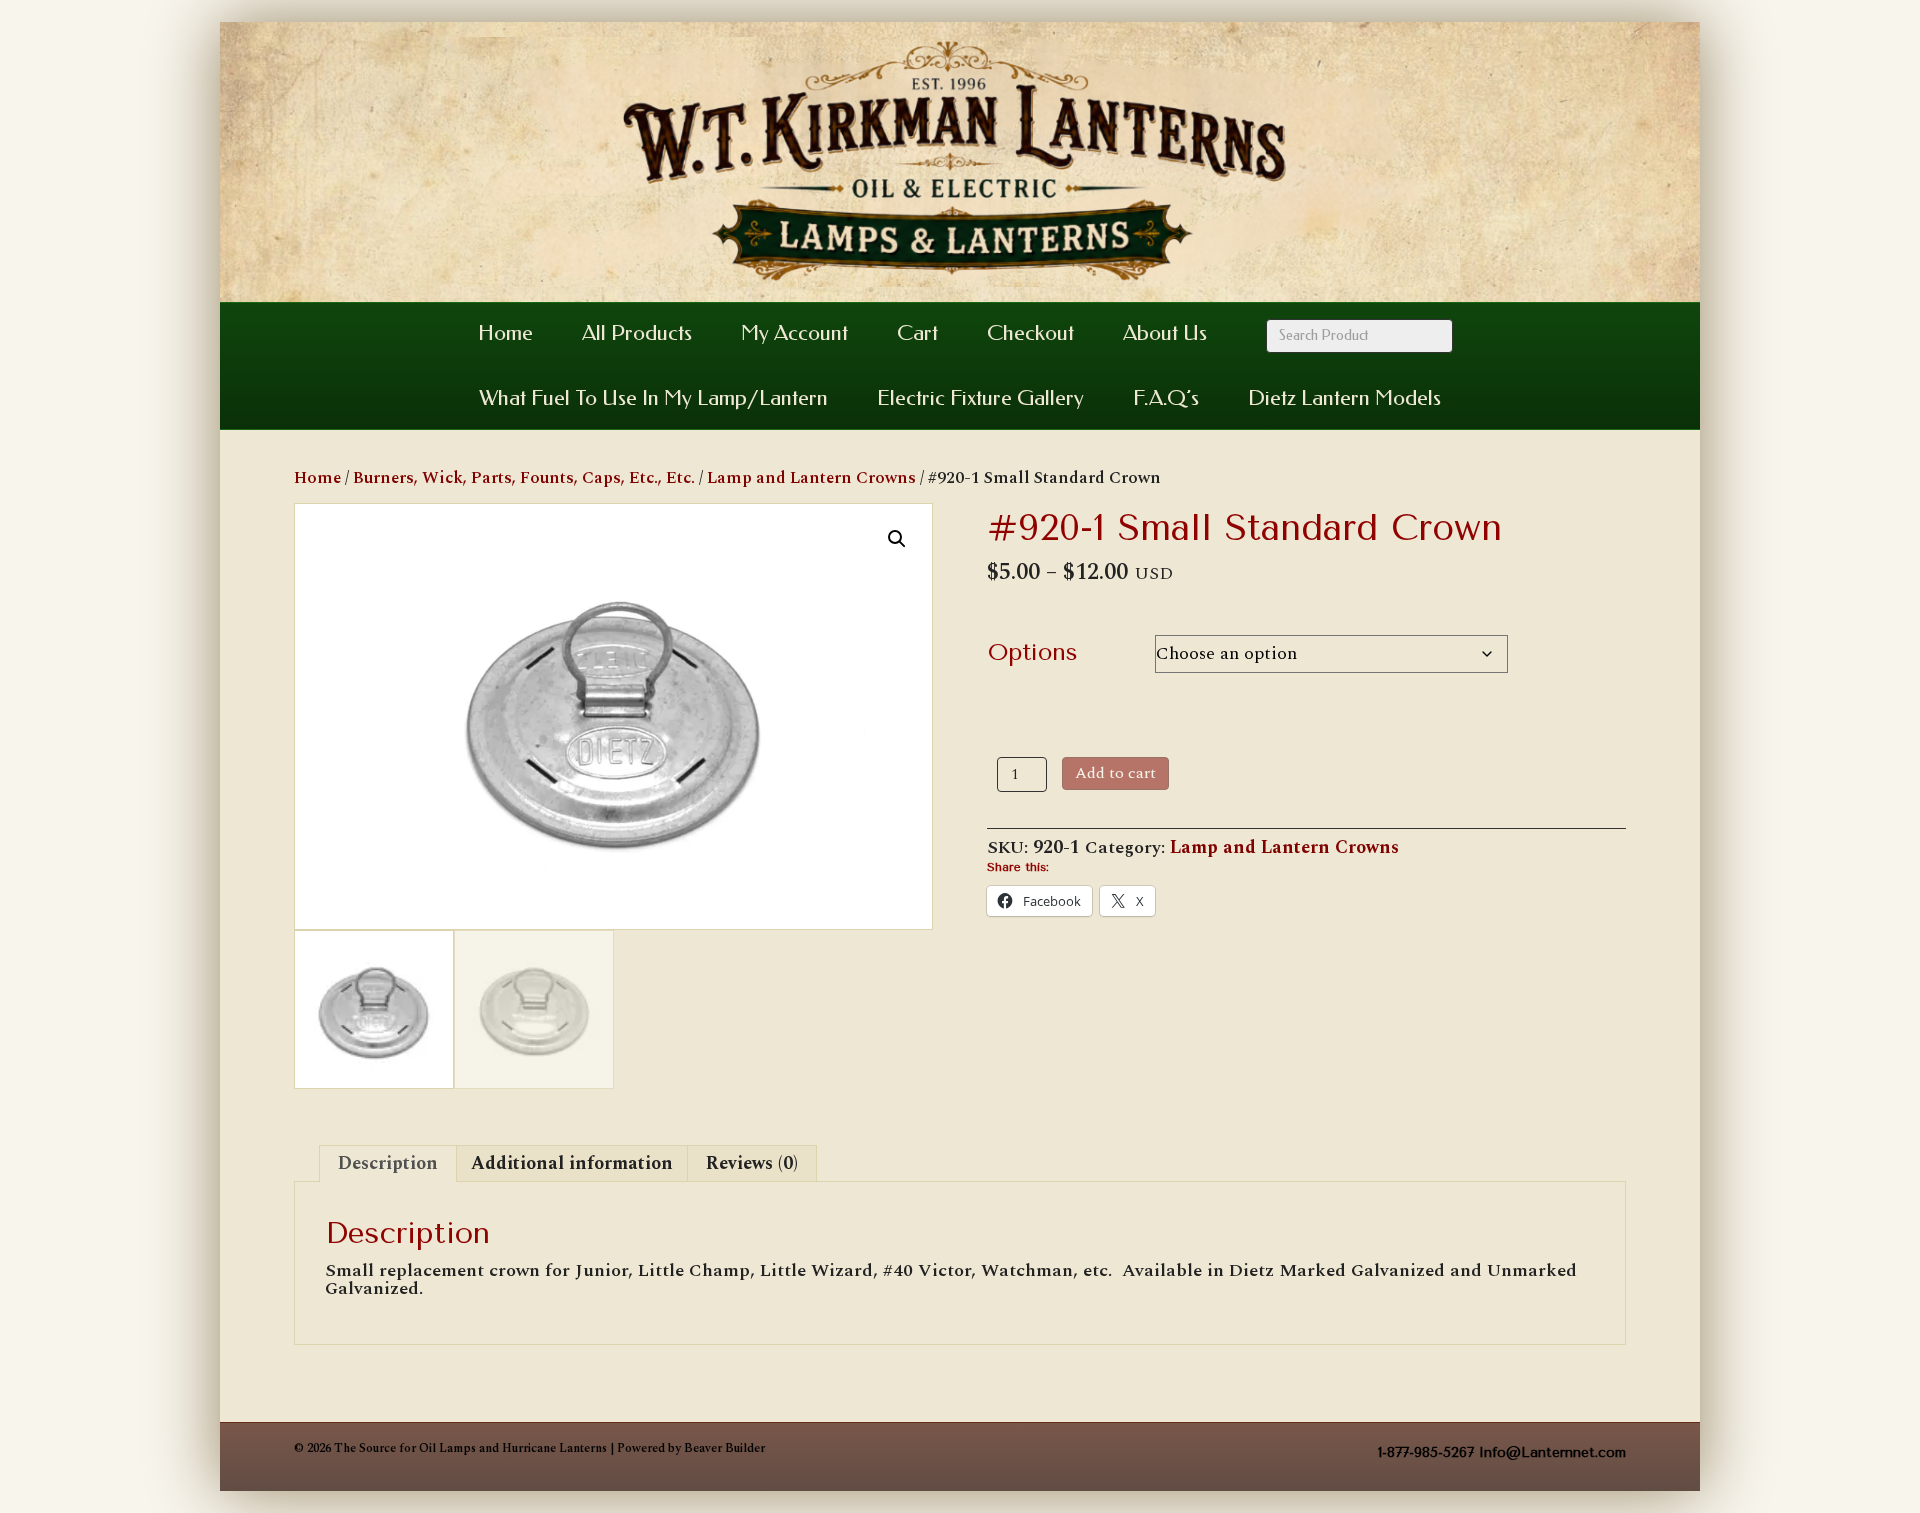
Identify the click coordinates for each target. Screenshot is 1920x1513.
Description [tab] (388, 1163)
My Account (794, 333)
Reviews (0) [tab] (752, 1163)
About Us (1165, 333)
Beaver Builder (724, 1448)
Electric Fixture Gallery (980, 398)
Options (1033, 652)
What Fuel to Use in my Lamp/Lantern (653, 398)
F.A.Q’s (1166, 398)
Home (505, 333)
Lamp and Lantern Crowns (811, 478)
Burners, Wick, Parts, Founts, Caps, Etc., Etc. (524, 478)
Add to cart (1115, 773)
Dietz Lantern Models (1344, 398)
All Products (637, 333)
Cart (917, 333)
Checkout (1030, 333)
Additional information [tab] (572, 1163)
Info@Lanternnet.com (1552, 1452)
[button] (897, 539)
